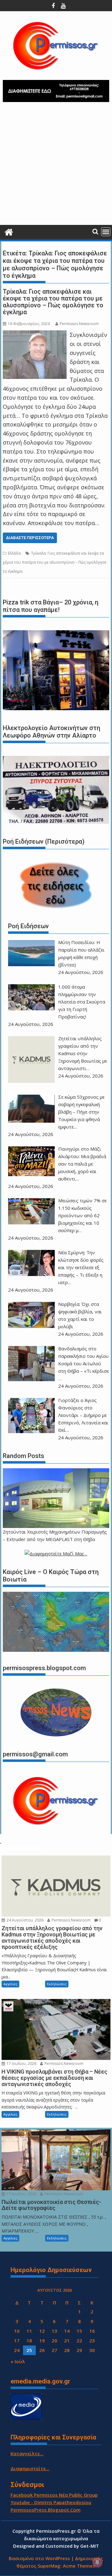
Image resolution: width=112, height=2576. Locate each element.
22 (79, 2341)
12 (42, 2331)
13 (54, 2331)
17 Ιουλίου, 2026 (21, 2064)
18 (29, 2341)
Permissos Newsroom (79, 324)
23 (92, 2341)
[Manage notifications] (97, 2562)
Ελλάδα (14, 553)
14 (67, 2331)
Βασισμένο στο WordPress (39, 2558)
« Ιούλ (18, 2361)
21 (67, 2341)
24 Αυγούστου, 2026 (25, 1920)
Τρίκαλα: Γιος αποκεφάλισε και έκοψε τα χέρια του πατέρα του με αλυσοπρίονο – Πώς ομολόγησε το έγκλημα (53, 302)
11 (29, 2331)
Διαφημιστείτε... (30, 2468)
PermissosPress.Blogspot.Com (46, 2510)
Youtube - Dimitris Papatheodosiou (51, 2502)
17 (17, 2341)
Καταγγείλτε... (27, 2453)
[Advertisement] (56, 166)
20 (54, 2341)
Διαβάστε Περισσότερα (30, 538)
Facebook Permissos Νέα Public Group (54, 2495)
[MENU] (106, 232)
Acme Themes (79, 2566)
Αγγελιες (10, 1984)
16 (92, 2331)
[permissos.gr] (9, 231)
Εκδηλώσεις (57, 1984)
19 (42, 2341)
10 (17, 2331)
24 (17, 2350)
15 (79, 2331)
